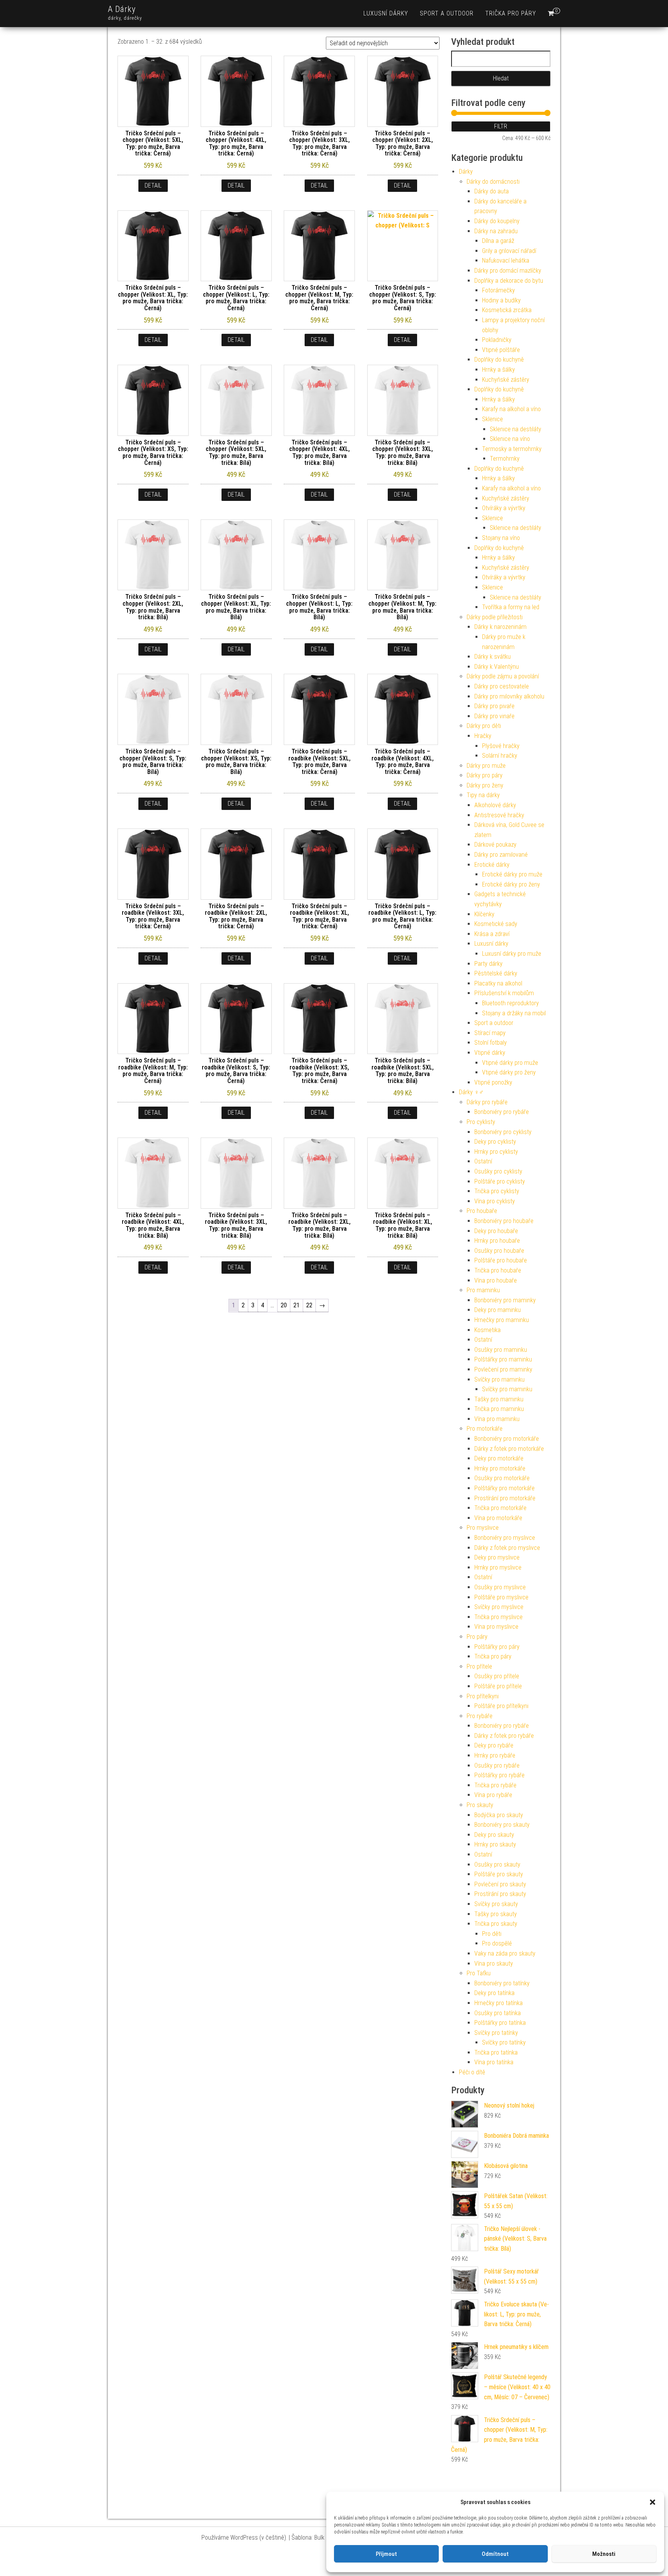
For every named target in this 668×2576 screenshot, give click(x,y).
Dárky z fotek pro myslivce (507, 1548)
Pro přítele (479, 1666)
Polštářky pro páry (497, 1647)
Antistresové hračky (499, 815)
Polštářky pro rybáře (499, 1775)
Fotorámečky (498, 290)
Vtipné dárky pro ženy (509, 1072)
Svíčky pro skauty (496, 1904)
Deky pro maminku (498, 1310)
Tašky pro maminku (499, 1399)
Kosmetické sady (496, 924)
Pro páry (477, 1637)
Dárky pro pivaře (494, 706)
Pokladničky (497, 340)
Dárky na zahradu (496, 231)
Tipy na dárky (483, 795)
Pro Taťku (479, 1973)
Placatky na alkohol (498, 983)
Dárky (466, 172)
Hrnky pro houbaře (497, 1241)
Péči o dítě (472, 2072)
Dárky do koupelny (497, 221)
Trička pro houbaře (498, 1270)
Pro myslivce (483, 1528)
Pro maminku (483, 1290)
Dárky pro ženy (485, 785)
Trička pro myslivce (498, 1617)
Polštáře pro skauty (499, 1874)
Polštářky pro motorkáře (504, 1488)
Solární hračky (500, 756)
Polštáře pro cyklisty (500, 1181)
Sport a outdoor (447, 13)
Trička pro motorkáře (500, 1508)
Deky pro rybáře (494, 1745)
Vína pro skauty (494, 1964)
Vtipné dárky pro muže (510, 1063)
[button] (653, 2502)
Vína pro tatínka (494, 2062)
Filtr (501, 126)
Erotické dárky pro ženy (511, 884)
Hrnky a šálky (498, 370)
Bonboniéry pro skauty (502, 1825)
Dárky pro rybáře (487, 1102)
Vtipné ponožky (493, 1082)
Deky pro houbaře (496, 1231)
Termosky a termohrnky (512, 449)
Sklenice (492, 419)
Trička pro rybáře (495, 1785)
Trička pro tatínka (496, 2052)
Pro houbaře (482, 1211)
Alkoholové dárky (495, 805)
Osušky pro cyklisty (498, 1171)
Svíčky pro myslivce (499, 1607)
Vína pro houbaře (496, 1280)
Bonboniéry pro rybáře (502, 1112)
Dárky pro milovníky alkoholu (509, 696)
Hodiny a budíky (501, 300)
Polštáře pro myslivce (501, 1597)
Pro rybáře (480, 1716)
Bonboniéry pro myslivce (505, 1538)
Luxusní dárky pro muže (512, 954)
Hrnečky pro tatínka (498, 2003)
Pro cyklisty (481, 1122)
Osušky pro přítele (497, 1676)
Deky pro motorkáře (499, 1458)
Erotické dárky (492, 865)
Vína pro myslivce (496, 1627)
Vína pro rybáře (493, 1795)
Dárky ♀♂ (471, 1092)
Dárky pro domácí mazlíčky (508, 271)
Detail (153, 185)
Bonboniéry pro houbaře (504, 1221)
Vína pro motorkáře (498, 1518)
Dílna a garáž (498, 241)
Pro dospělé (497, 1943)
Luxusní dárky (386, 13)
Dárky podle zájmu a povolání (503, 676)
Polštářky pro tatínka (500, 2023)
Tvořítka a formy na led (511, 607)
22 (309, 1305)
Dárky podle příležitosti (495, 617)
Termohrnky (505, 459)
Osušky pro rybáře (497, 1765)
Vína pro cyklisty (495, 1201)
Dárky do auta (492, 191)
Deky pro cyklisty (495, 1142)
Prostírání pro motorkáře (505, 1498)
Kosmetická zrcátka (507, 310)
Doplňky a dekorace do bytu (509, 281)
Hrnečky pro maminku (502, 1320)
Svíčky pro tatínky (496, 2033)
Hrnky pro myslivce (498, 1567)
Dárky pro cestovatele (502, 686)
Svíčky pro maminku (499, 1379)
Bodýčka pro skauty (499, 1815)
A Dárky (122, 9)
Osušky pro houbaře (499, 1251)
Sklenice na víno (510, 439)
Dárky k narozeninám (500, 627)
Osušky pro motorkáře (502, 1478)
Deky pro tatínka (494, 1993)
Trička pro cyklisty (497, 1191)
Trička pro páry (511, 13)
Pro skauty (480, 1805)
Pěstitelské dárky (496, 973)
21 (297, 1305)
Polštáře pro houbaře (501, 1260)
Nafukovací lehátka (506, 261)
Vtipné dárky (490, 1053)
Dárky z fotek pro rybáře (504, 1736)
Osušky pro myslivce (500, 1587)
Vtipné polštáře (501, 350)
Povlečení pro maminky (503, 1369)
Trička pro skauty (496, 1924)
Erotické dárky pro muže (512, 874)
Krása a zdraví (492, 934)
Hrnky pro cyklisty (496, 1152)
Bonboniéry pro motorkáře (507, 1439)
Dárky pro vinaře (494, 716)
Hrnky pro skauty (495, 1844)
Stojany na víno (501, 538)
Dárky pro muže (486, 766)
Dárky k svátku (492, 657)
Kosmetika (487, 1330)
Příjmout (386, 2554)
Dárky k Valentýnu (497, 667)
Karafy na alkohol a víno (511, 409)
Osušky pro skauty (497, 1865)
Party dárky (488, 964)
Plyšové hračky (501, 746)
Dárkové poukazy (495, 845)
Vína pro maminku (497, 1419)
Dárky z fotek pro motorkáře (509, 1449)
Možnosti (604, 2554)
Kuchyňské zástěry (506, 380)
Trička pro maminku (499, 1409)
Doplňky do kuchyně (499, 360)
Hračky (483, 736)
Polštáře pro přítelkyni (501, 1706)
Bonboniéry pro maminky (505, 1300)
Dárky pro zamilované (501, 855)
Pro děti (492, 1934)
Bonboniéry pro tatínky (502, 1983)
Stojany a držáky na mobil (514, 1013)
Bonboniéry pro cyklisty (503, 1132)
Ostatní (483, 1161)
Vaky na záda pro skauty (505, 1953)
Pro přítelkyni (483, 1696)
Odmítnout (495, 2554)
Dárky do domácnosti (493, 182)
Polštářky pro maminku (503, 1359)
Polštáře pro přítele (498, 1686)
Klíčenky (484, 914)
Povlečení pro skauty (500, 1884)
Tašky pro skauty (496, 1914)
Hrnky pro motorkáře (500, 1468)
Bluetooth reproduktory (510, 1003)
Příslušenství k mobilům (504, 993)
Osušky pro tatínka (498, 2013)
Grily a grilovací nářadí (509, 251)
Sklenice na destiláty (515, 429)
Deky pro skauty (494, 1835)
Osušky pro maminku (501, 1350)
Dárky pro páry (485, 775)
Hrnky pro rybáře (495, 1755)
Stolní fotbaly (491, 1043)
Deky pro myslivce (497, 1557)
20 (284, 1305)
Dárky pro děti (484, 726)
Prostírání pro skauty (500, 1894)
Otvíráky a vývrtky (504, 508)
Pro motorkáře (485, 1429)
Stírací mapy (490, 1033)
